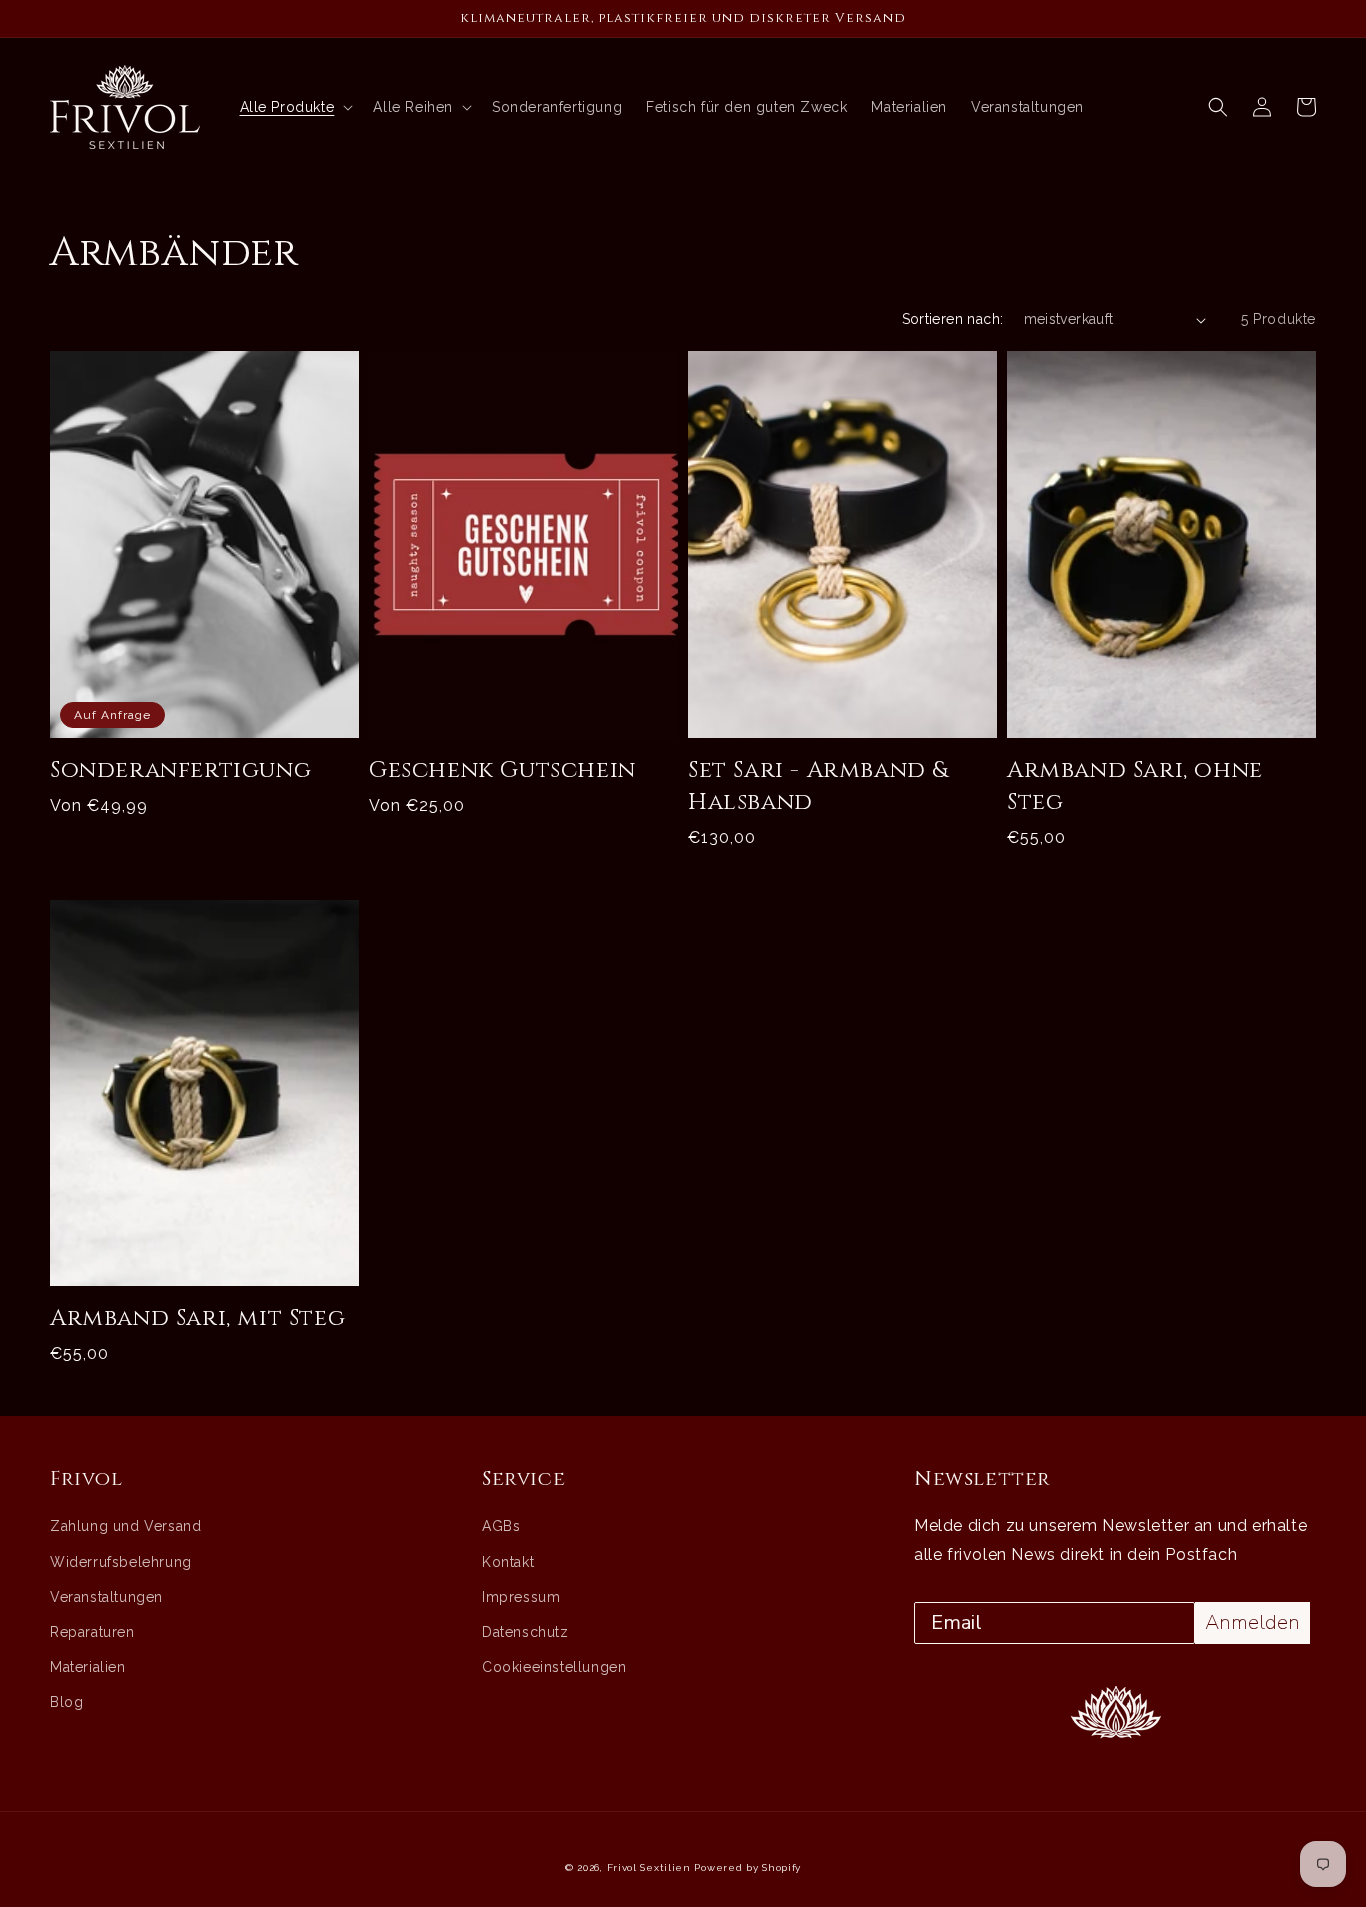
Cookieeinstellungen (554, 1667)
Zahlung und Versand (125, 1526)
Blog (66, 1702)
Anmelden (1252, 1622)
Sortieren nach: (953, 319)
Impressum (521, 1597)
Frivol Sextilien (649, 1867)
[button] (1218, 107)
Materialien (88, 1667)
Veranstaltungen (106, 1597)
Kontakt (508, 1562)
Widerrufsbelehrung (121, 1562)
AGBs (501, 1526)
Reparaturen (92, 1632)
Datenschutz (525, 1632)
